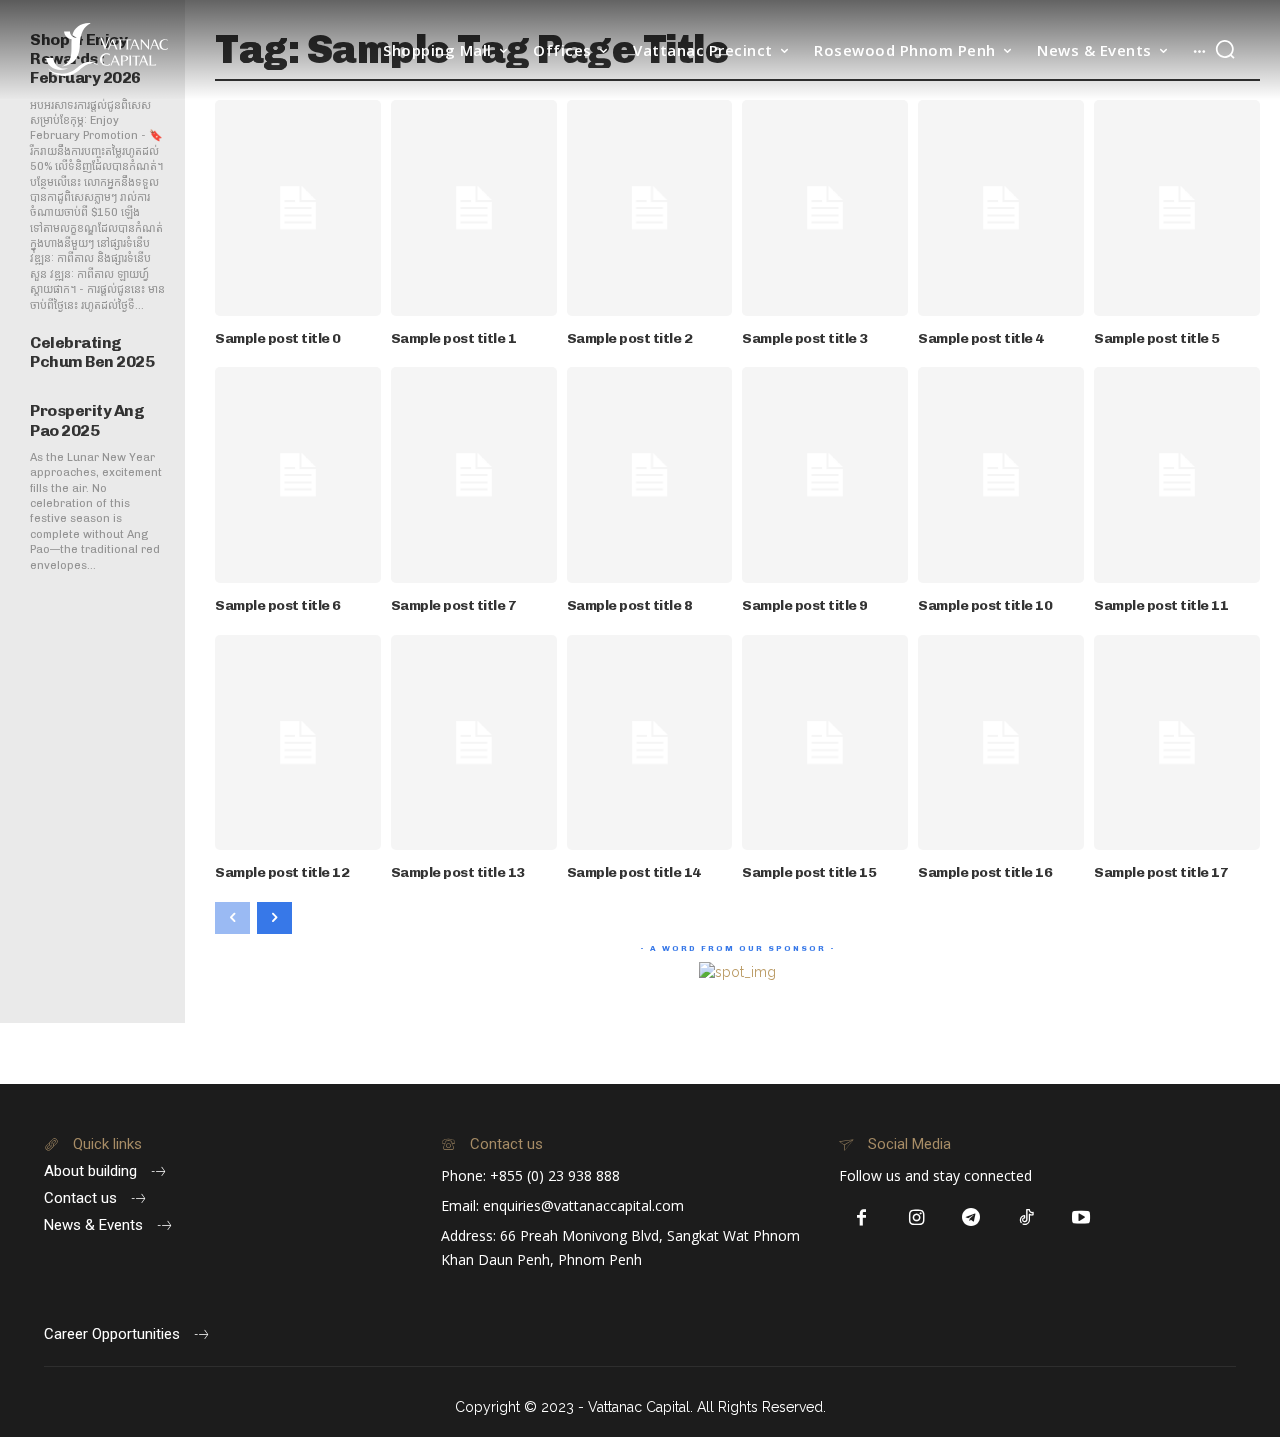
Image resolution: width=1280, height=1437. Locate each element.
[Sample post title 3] (825, 208)
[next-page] (274, 918)
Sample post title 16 (985, 872)
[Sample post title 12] (298, 743)
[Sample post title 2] (650, 208)
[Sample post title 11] (1177, 475)
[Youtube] (1081, 1218)
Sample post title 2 (630, 338)
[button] (1225, 49)
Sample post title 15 (809, 872)
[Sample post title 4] (1001, 208)
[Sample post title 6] (298, 475)
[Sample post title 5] (1177, 208)
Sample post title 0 (278, 338)
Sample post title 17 (1161, 872)
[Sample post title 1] (474, 208)
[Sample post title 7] (474, 475)
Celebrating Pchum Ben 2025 (92, 352)
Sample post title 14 (634, 872)
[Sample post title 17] (1177, 743)
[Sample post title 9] (825, 475)
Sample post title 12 (282, 872)
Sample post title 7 (454, 605)
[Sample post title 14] (650, 743)
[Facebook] (861, 1218)
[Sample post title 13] (474, 743)
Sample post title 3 (805, 338)
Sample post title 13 (458, 872)
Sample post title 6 (278, 605)
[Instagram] (916, 1218)
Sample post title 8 (630, 605)
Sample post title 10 (985, 605)
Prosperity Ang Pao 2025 (87, 420)
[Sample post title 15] (825, 743)
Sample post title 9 (805, 605)
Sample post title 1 (454, 338)
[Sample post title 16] (1001, 743)
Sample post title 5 (1157, 338)
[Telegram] (971, 1218)
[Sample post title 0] (298, 208)
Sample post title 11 (1161, 605)
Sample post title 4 (981, 338)
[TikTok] (1026, 1218)
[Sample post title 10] (1001, 475)
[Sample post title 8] (650, 475)
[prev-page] (232, 918)
